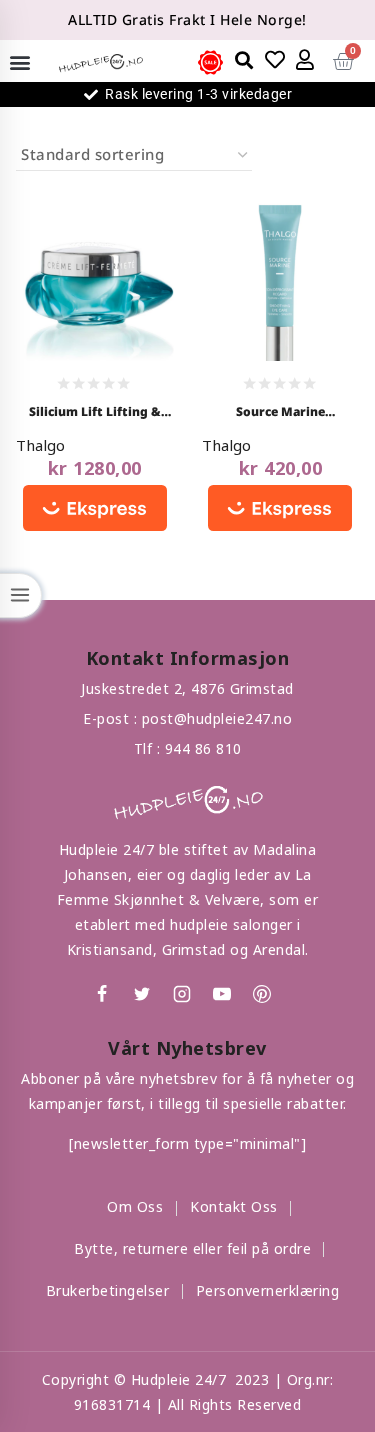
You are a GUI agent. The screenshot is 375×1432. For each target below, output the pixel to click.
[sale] (210, 62)
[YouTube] (222, 994)
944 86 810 (203, 748)
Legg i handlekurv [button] (89, 264)
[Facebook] (102, 994)
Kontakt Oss (234, 1206)
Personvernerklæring (268, 1290)
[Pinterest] (262, 994)
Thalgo (40, 445)
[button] (20, 61)
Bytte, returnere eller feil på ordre (192, 1248)
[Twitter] (142, 994)
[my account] (306, 60)
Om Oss (135, 1206)
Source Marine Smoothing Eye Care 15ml (280, 413)
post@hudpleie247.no (217, 718)
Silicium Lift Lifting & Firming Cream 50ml (95, 413)
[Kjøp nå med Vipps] (95, 509)
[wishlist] (276, 60)
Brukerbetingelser (108, 1290)
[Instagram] (182, 994)
